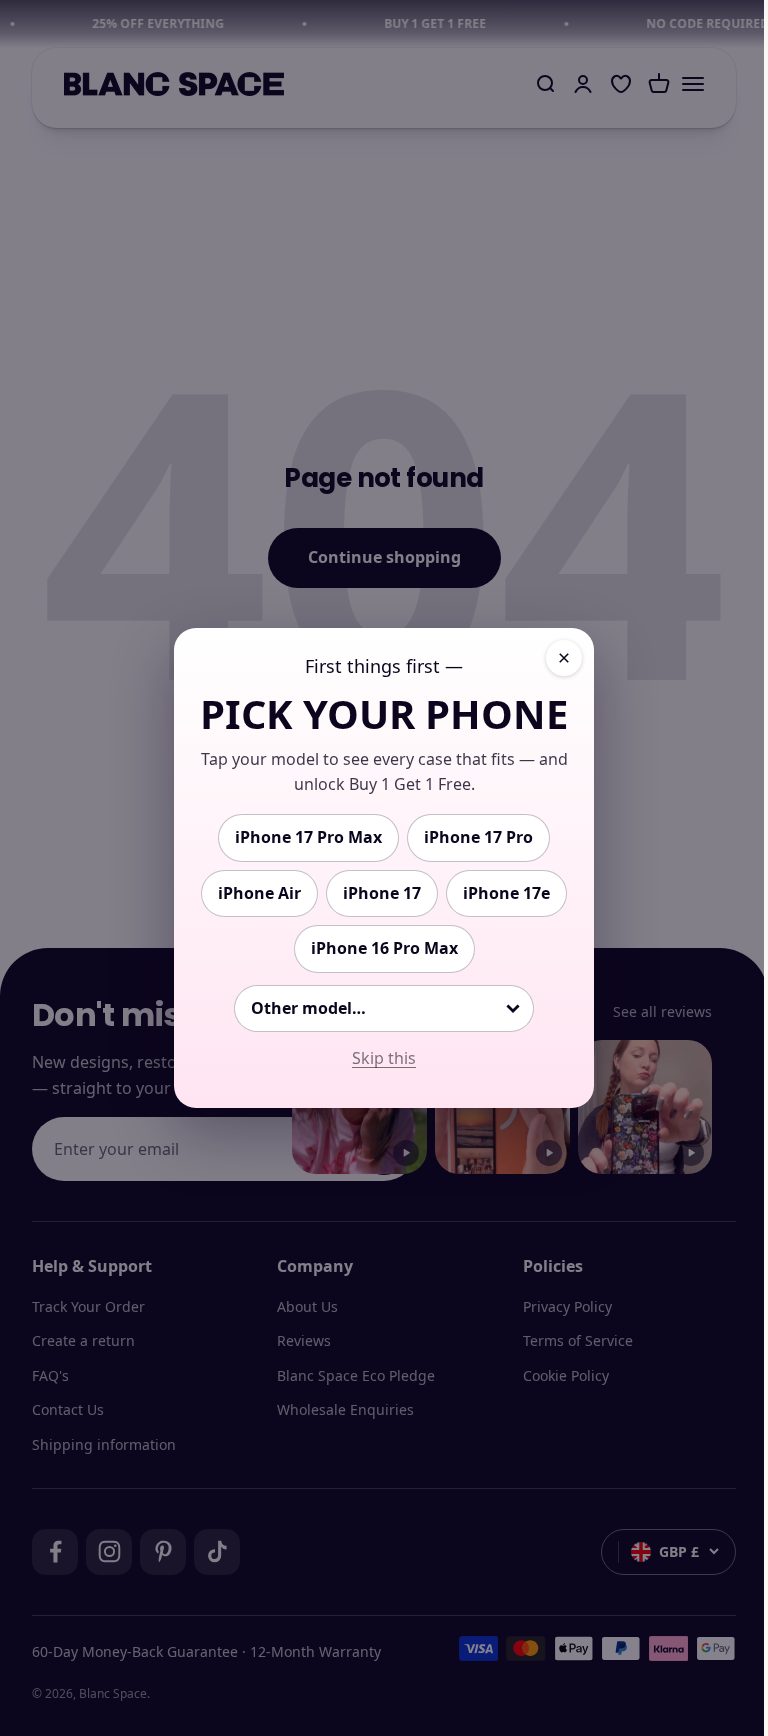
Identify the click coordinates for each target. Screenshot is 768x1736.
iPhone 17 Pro (478, 837)
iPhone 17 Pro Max (308, 837)
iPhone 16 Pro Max (384, 948)
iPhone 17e (506, 893)
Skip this (384, 1058)
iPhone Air (259, 893)
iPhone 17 (382, 893)
